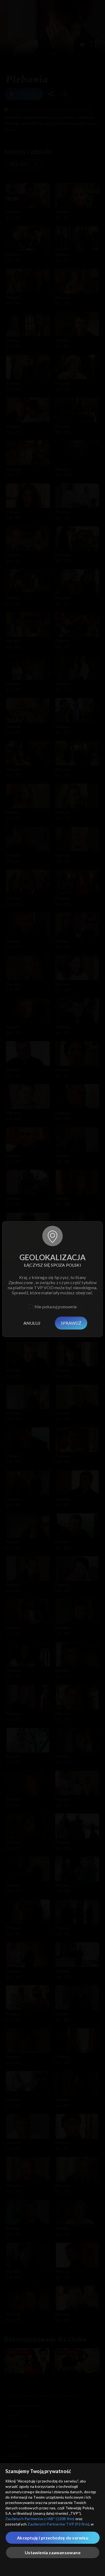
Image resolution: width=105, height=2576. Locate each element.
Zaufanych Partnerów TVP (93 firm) (58, 2524)
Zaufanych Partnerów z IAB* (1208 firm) (40, 2519)
